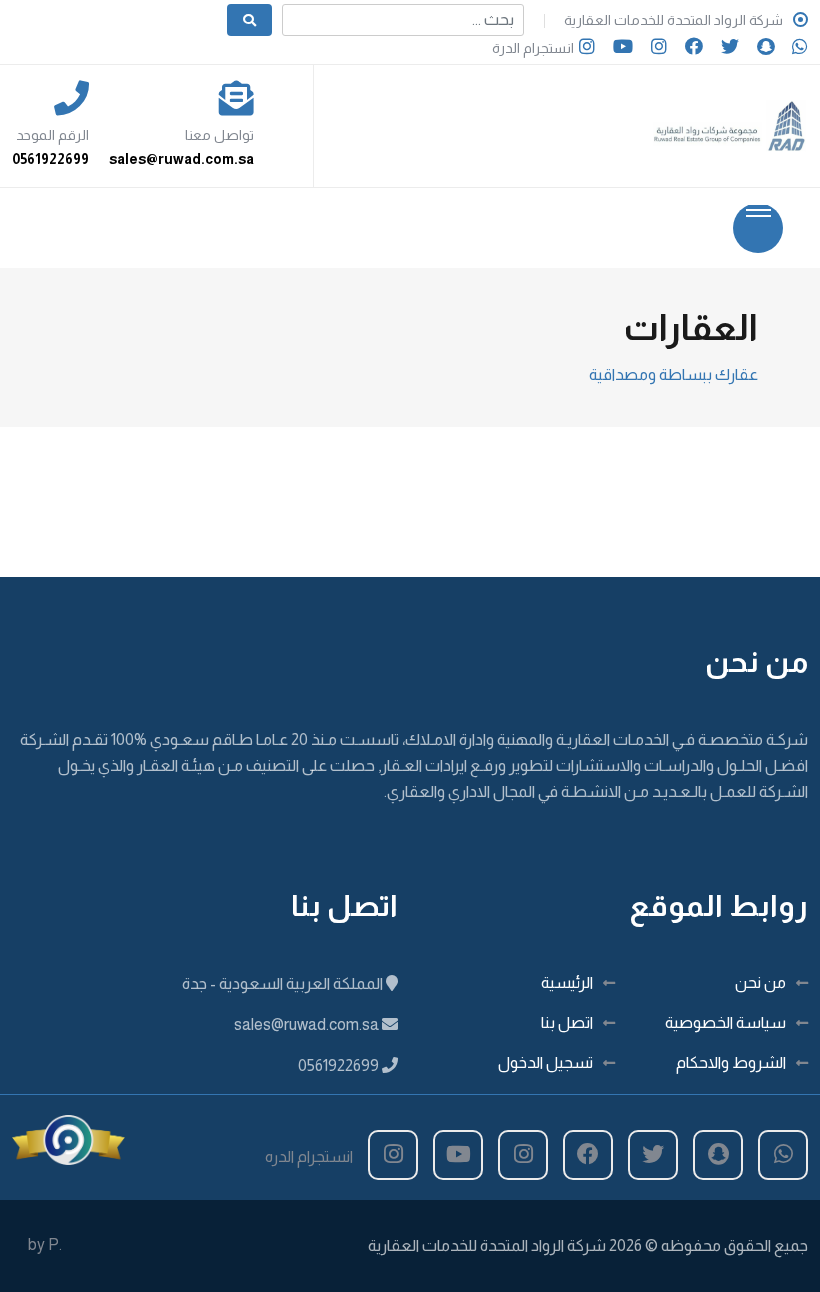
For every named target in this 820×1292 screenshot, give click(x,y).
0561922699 (50, 159)
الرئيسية (567, 982)
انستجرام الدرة (533, 48)
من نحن (760, 982)
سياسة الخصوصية (725, 1022)
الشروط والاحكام (731, 1062)
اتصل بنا (567, 1022)
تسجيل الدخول (545, 1062)
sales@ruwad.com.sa (181, 159)
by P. (45, 1244)
